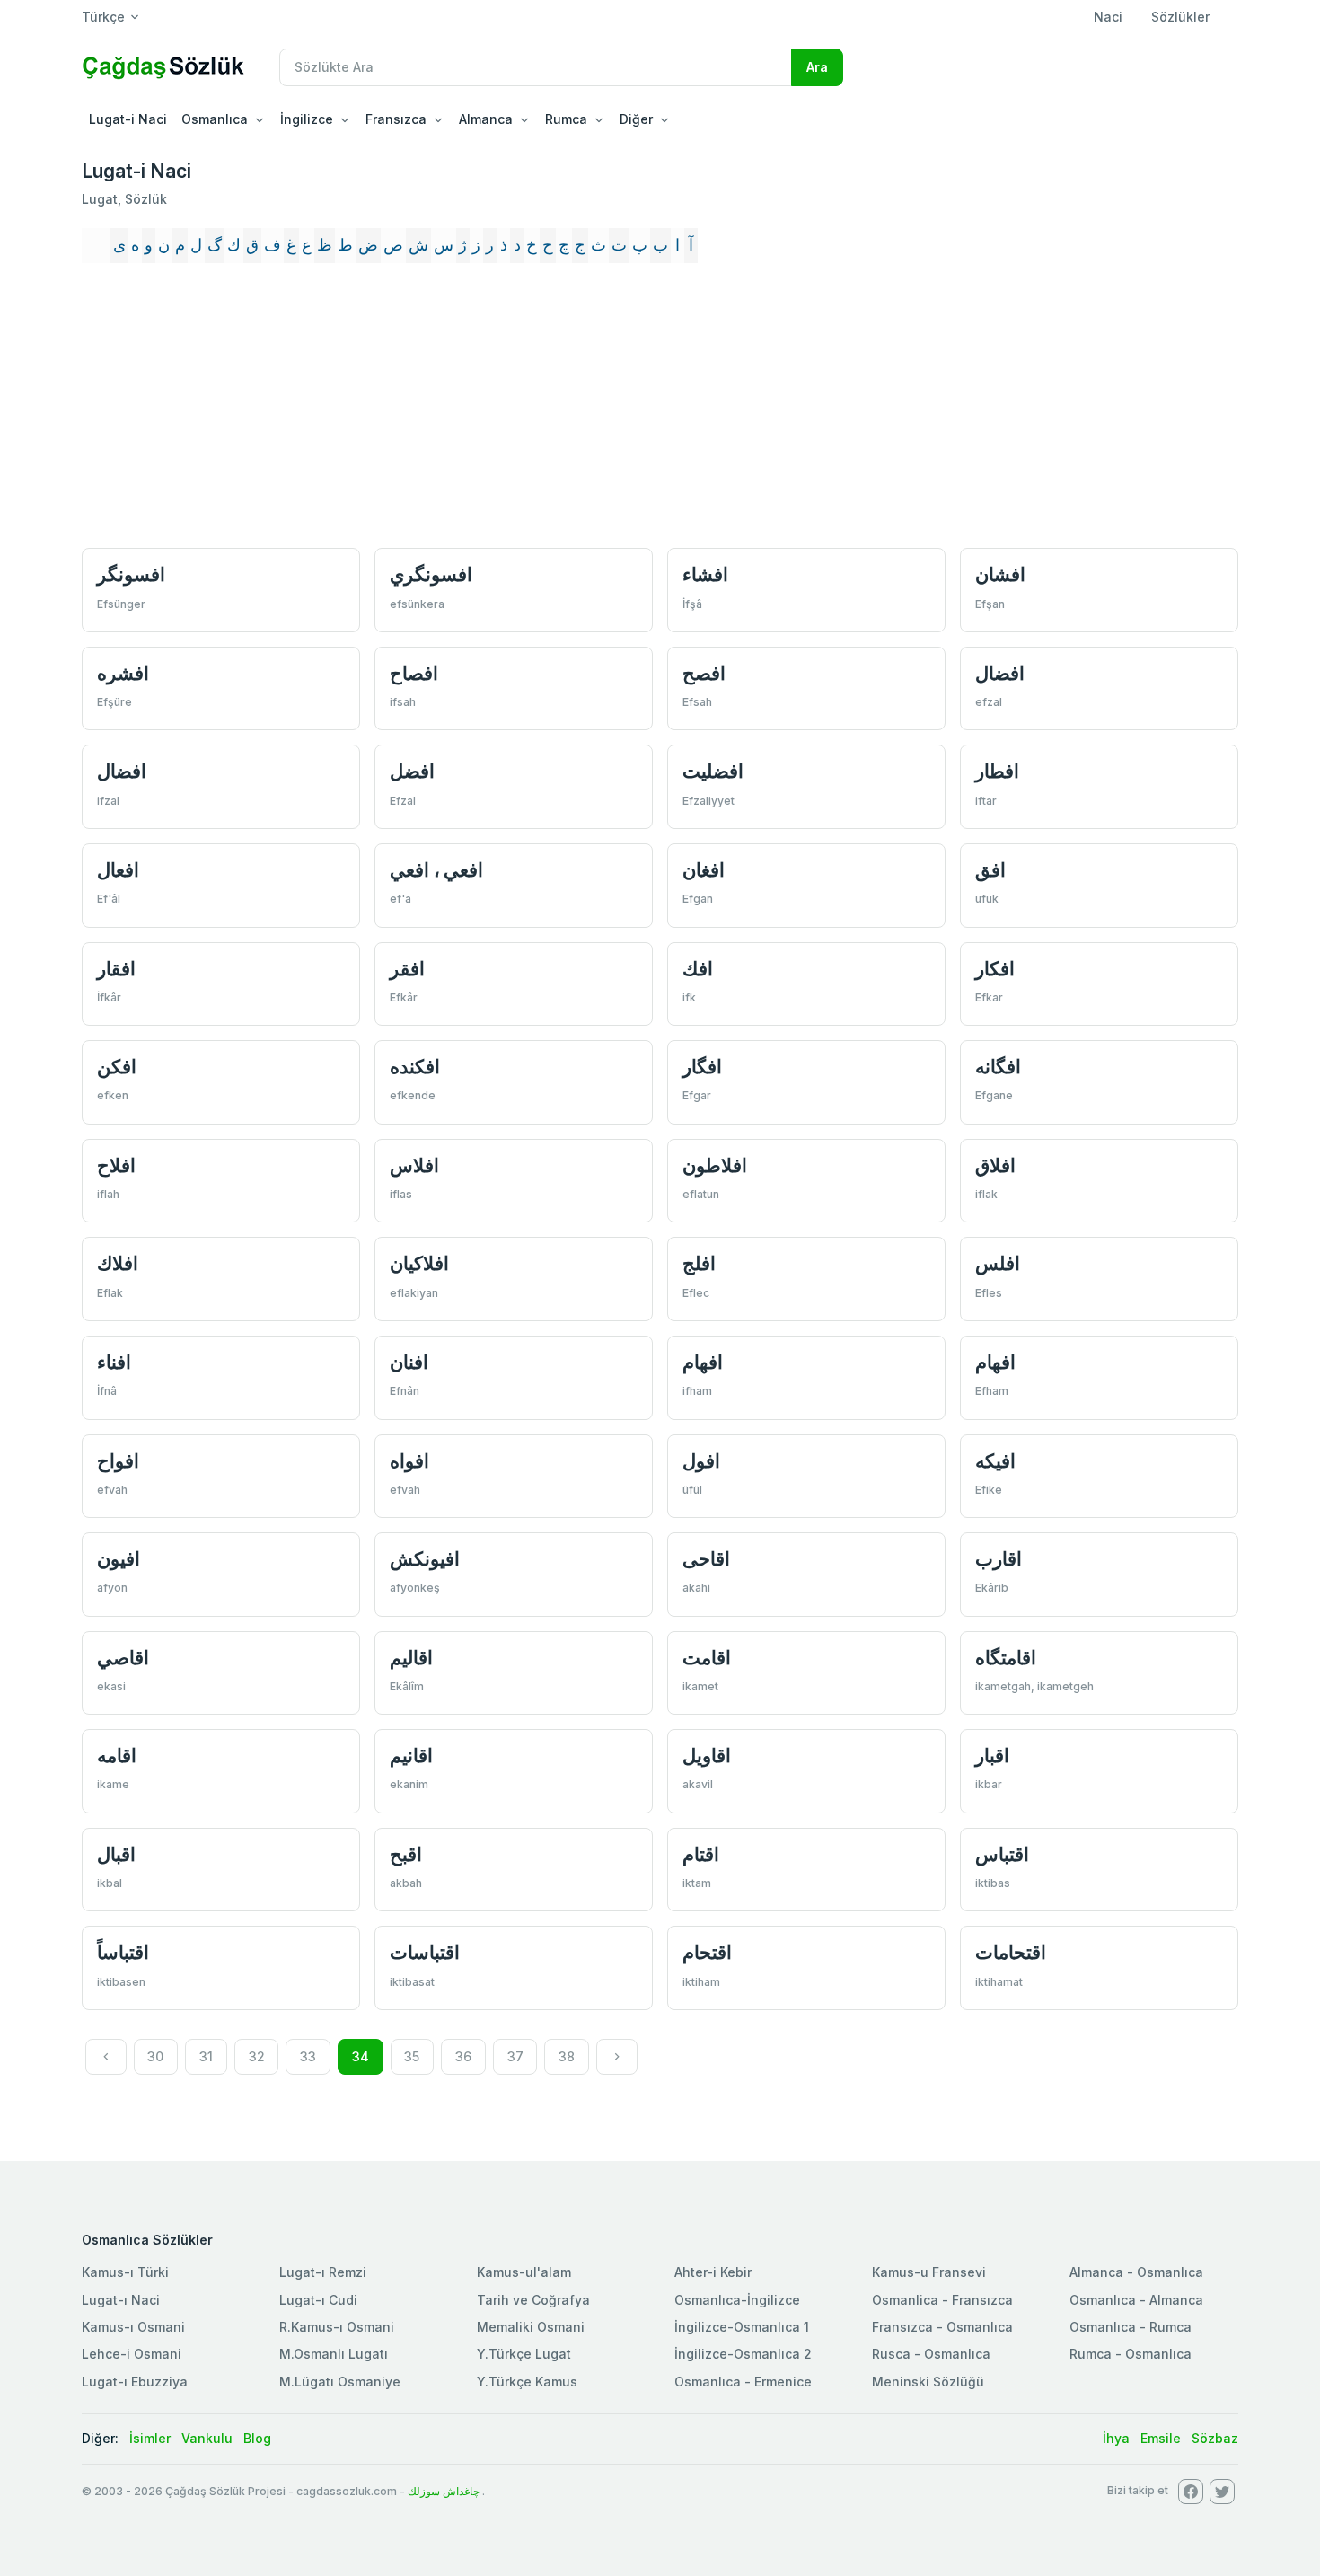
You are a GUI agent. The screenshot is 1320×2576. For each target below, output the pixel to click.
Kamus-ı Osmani (133, 2327)
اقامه (117, 1756)
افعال (118, 870)
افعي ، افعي (436, 870)
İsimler (150, 2438)
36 (463, 2056)
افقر (407, 969)
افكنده (415, 1067)
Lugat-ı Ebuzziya (135, 2382)
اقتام (701, 1854)
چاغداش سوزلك (444, 2491)
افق (990, 870)
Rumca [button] (566, 119)
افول (701, 1461)
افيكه (995, 1461)
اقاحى (706, 1559)
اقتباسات (425, 1952)
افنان (409, 1362)
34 (361, 2056)
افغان (704, 870)
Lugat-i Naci (128, 119)
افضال (1000, 673)
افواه (409, 1461)
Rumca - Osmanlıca (1131, 2354)
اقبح (406, 1854)
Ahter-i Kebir (713, 2272)
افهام (703, 1362)
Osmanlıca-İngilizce (737, 2300)
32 (257, 2056)
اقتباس (1002, 1854)
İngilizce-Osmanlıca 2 (743, 2354)
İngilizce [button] (307, 119)
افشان (1000, 574)
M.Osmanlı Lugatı (334, 2354)
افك (698, 969)
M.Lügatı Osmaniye (340, 2382)
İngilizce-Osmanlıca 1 (742, 2327)
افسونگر (131, 574)
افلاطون (715, 1165)
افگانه (998, 1067)
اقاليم (411, 1658)
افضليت (713, 771)
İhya (1116, 2438)
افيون (119, 1559)
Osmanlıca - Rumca (1131, 2327)
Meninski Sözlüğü (928, 2382)
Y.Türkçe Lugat (524, 2354)
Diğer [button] (636, 119)
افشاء (705, 574)
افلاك (118, 1263)
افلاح (116, 1165)
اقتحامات (1011, 1952)
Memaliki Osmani (531, 2327)
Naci (1108, 17)
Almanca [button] (486, 119)
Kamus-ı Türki (125, 2272)
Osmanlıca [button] (215, 119)
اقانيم (411, 1756)
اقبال (116, 1854)
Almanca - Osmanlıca (1136, 2272)
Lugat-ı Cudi (318, 2300)
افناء (114, 1362)
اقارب (999, 1559)
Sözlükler (1180, 17)
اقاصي (123, 1658)
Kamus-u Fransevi (929, 2272)
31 (206, 2056)
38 (567, 2056)
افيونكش (425, 1559)
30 (155, 2056)
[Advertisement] (660, 408)
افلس (998, 1263)
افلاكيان (419, 1263)
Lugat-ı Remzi (323, 2272)
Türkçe (103, 17)
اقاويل (707, 1756)
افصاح (414, 673)
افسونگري (431, 574)
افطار (997, 771)
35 (412, 2056)
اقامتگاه (1006, 1658)
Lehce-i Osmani (132, 2354)
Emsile (1161, 2438)
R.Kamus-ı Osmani (337, 2327)
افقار (116, 969)
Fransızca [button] (396, 119)
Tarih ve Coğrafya (533, 2300)
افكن (117, 1067)
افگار (702, 1067)
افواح (118, 1461)
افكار (995, 969)
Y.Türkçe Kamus (527, 2382)
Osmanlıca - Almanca (1136, 2300)
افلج (699, 1263)
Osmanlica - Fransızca (942, 2300)
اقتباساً (123, 1952)
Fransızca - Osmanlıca (942, 2327)
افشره (123, 673)
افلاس (414, 1165)
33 (308, 2056)
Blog (257, 2438)
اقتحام (707, 1952)
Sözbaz (1215, 2438)
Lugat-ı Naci (121, 2300)
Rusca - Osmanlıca (931, 2354)
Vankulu (207, 2438)
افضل (412, 771)
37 (515, 2056)
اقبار (992, 1756)
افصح (704, 673)
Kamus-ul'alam (524, 2272)
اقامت (707, 1658)
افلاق (995, 1165)
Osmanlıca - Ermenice (743, 2382)
